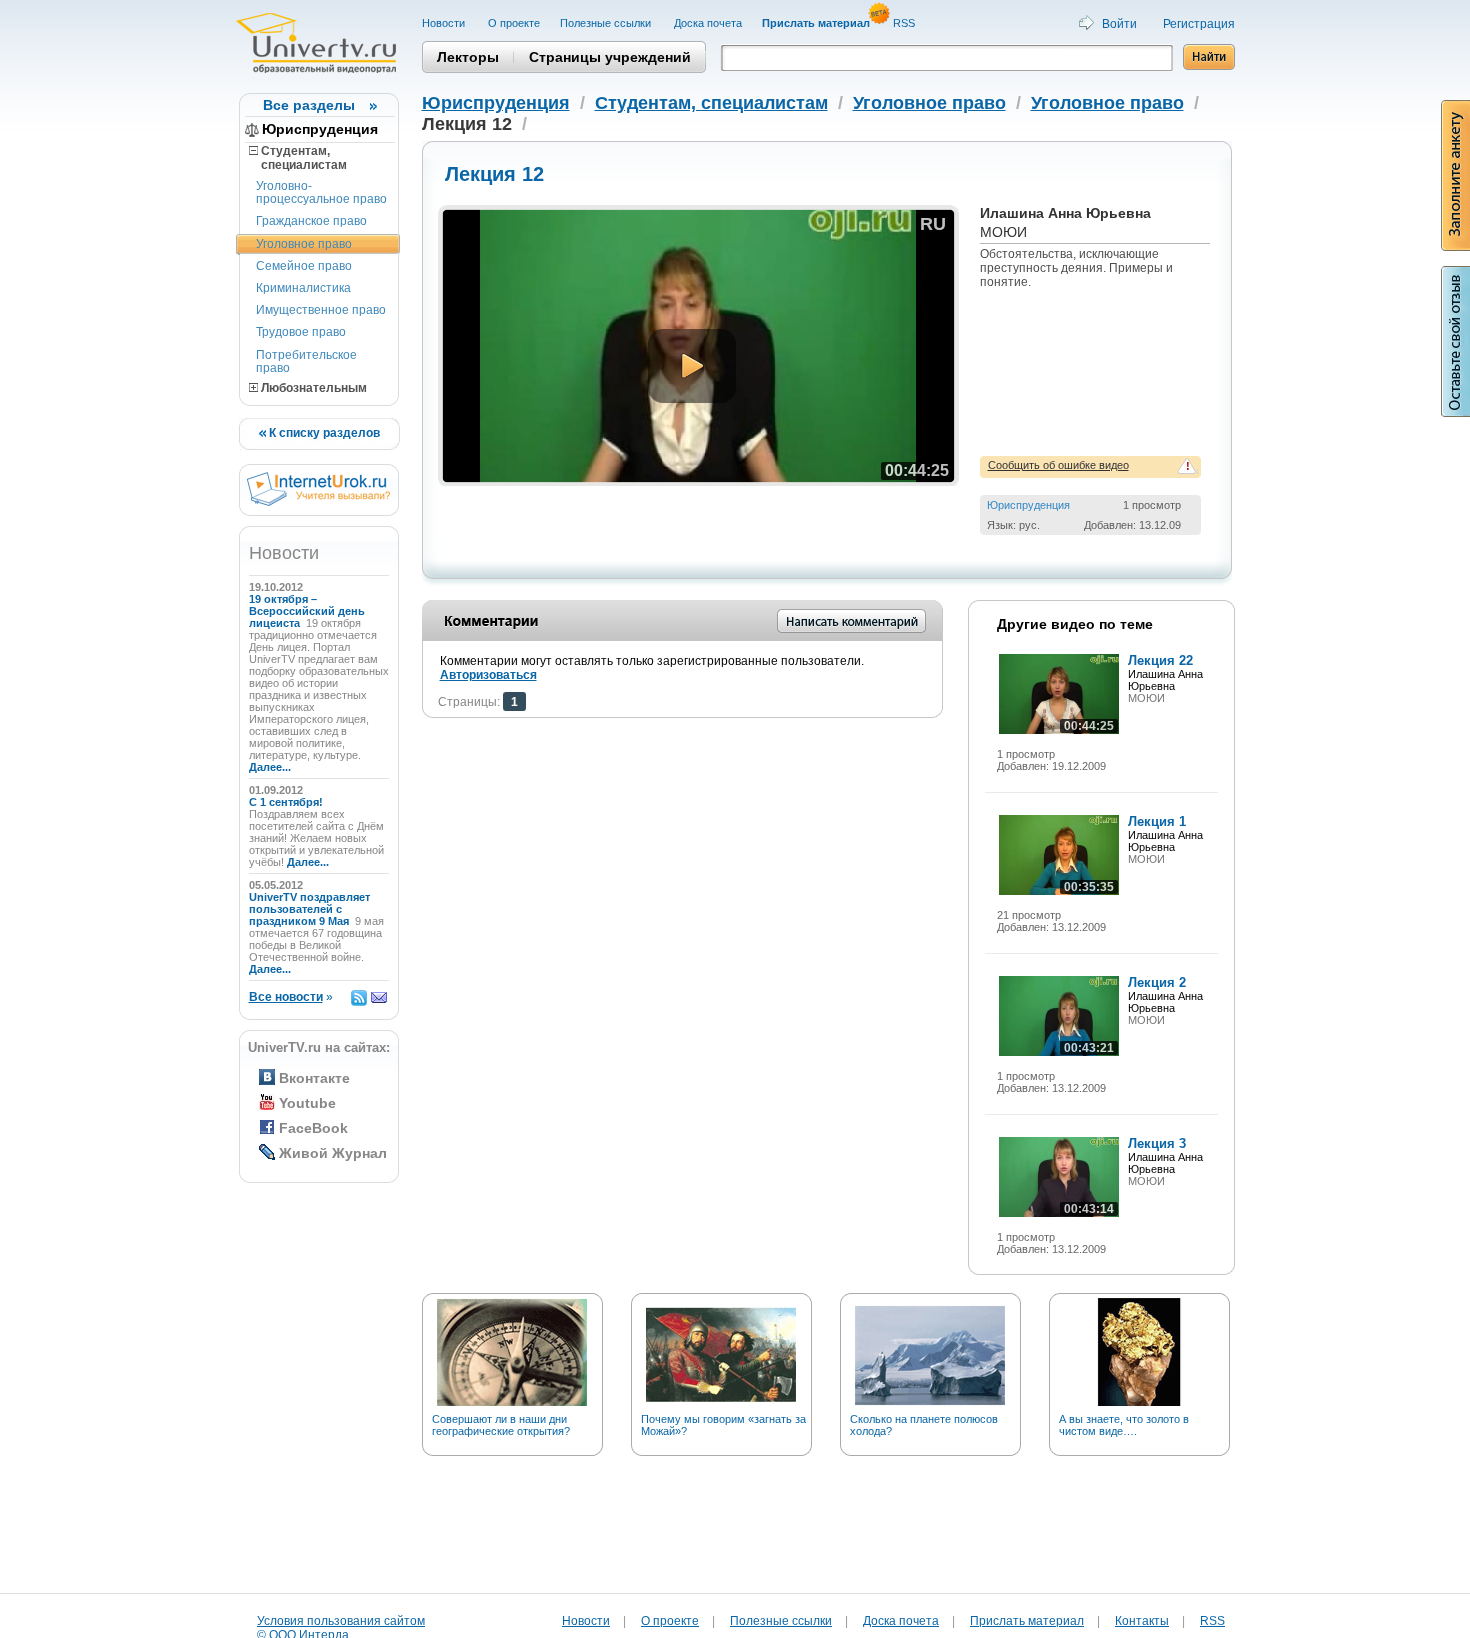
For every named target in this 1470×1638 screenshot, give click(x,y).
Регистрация (1199, 24)
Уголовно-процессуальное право (321, 192)
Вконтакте (314, 1078)
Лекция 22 (1160, 660)
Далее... (270, 767)
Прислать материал (1027, 1621)
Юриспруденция (320, 129)
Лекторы (468, 57)
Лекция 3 (1157, 1143)
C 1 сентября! (287, 802)
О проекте (514, 23)
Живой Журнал (333, 1153)
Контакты (1142, 1621)
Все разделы (309, 105)
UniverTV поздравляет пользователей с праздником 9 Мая (309, 909)
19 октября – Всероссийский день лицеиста (307, 611)
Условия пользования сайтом (341, 1621)
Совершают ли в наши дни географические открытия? (501, 1425)
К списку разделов (323, 433)
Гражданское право (311, 221)
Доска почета (708, 23)
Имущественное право (321, 310)
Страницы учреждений (610, 57)
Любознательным (312, 388)
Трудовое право (301, 332)
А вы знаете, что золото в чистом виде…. (1124, 1425)
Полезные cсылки (607, 23)
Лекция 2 (1157, 982)
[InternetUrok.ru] (318, 502)
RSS (905, 23)
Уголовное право (304, 244)
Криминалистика (303, 288)
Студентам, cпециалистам (298, 158)
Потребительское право (306, 361)
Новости (445, 23)
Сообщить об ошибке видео (1058, 465)
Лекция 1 (1157, 821)
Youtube (307, 1103)
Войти (1119, 24)
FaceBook (313, 1128)
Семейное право (304, 266)
